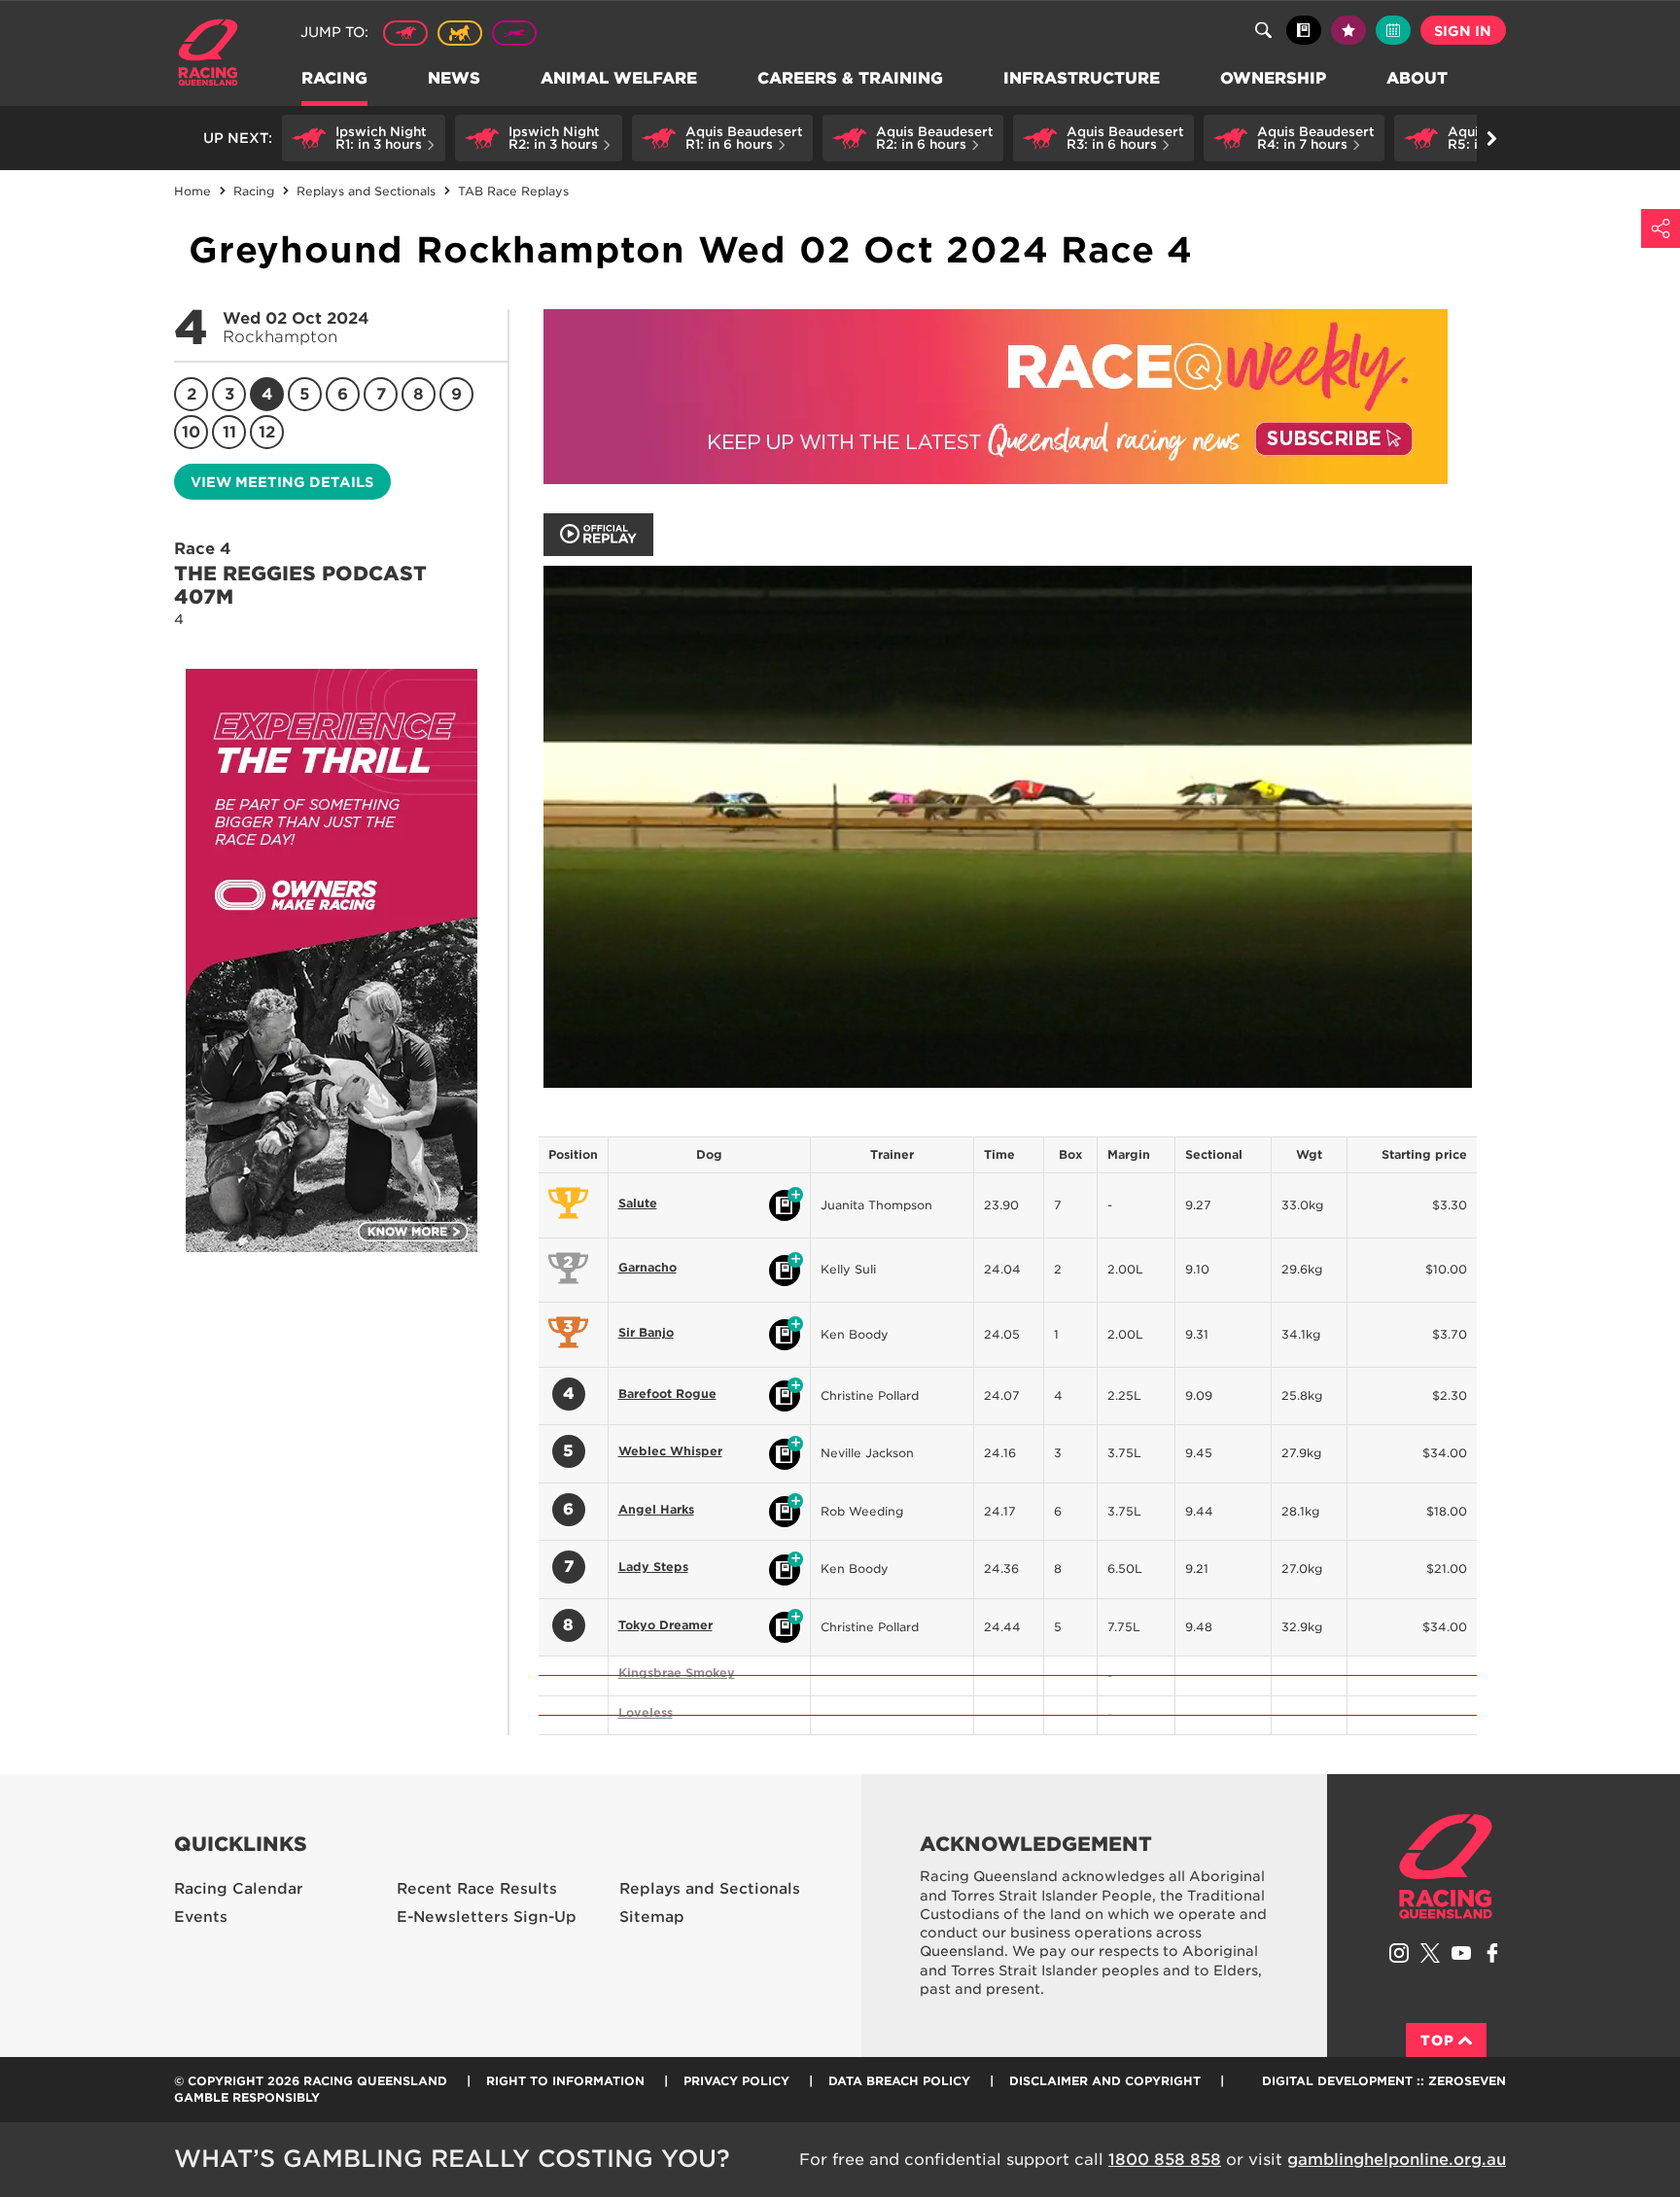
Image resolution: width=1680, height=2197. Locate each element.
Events (201, 1917)
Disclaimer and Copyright (1105, 2081)
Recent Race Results (477, 1889)
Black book (1304, 30)
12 (267, 432)
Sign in (1463, 31)
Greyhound (514, 33)
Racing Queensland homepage (1446, 1866)
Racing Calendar (239, 1889)
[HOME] (215, 55)
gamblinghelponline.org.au (1397, 2160)
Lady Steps (653, 1567)
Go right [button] (1491, 138)
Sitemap (652, 1917)
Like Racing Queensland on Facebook (1492, 1953)
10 (191, 432)
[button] (364, 138)
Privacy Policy (736, 2081)
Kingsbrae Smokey (677, 1673)
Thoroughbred (405, 33)
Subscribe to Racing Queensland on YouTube (1461, 1953)
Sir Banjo (646, 1332)
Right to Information (565, 2081)
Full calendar (1393, 30)
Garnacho (647, 1267)
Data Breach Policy (899, 2081)
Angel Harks (656, 1509)
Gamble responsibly (247, 2097)
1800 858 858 (1165, 2160)
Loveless (646, 1712)
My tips (1348, 30)
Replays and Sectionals (710, 1889)
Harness (460, 33)
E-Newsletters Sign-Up (487, 1917)
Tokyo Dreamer (665, 1625)
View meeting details (282, 482)
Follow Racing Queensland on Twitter (1430, 1953)
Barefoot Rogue (667, 1394)
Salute (638, 1203)
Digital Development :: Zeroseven (1384, 2081)
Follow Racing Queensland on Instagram (1399, 1953)
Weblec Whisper (670, 1451)
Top (1437, 2040)
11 (229, 432)
